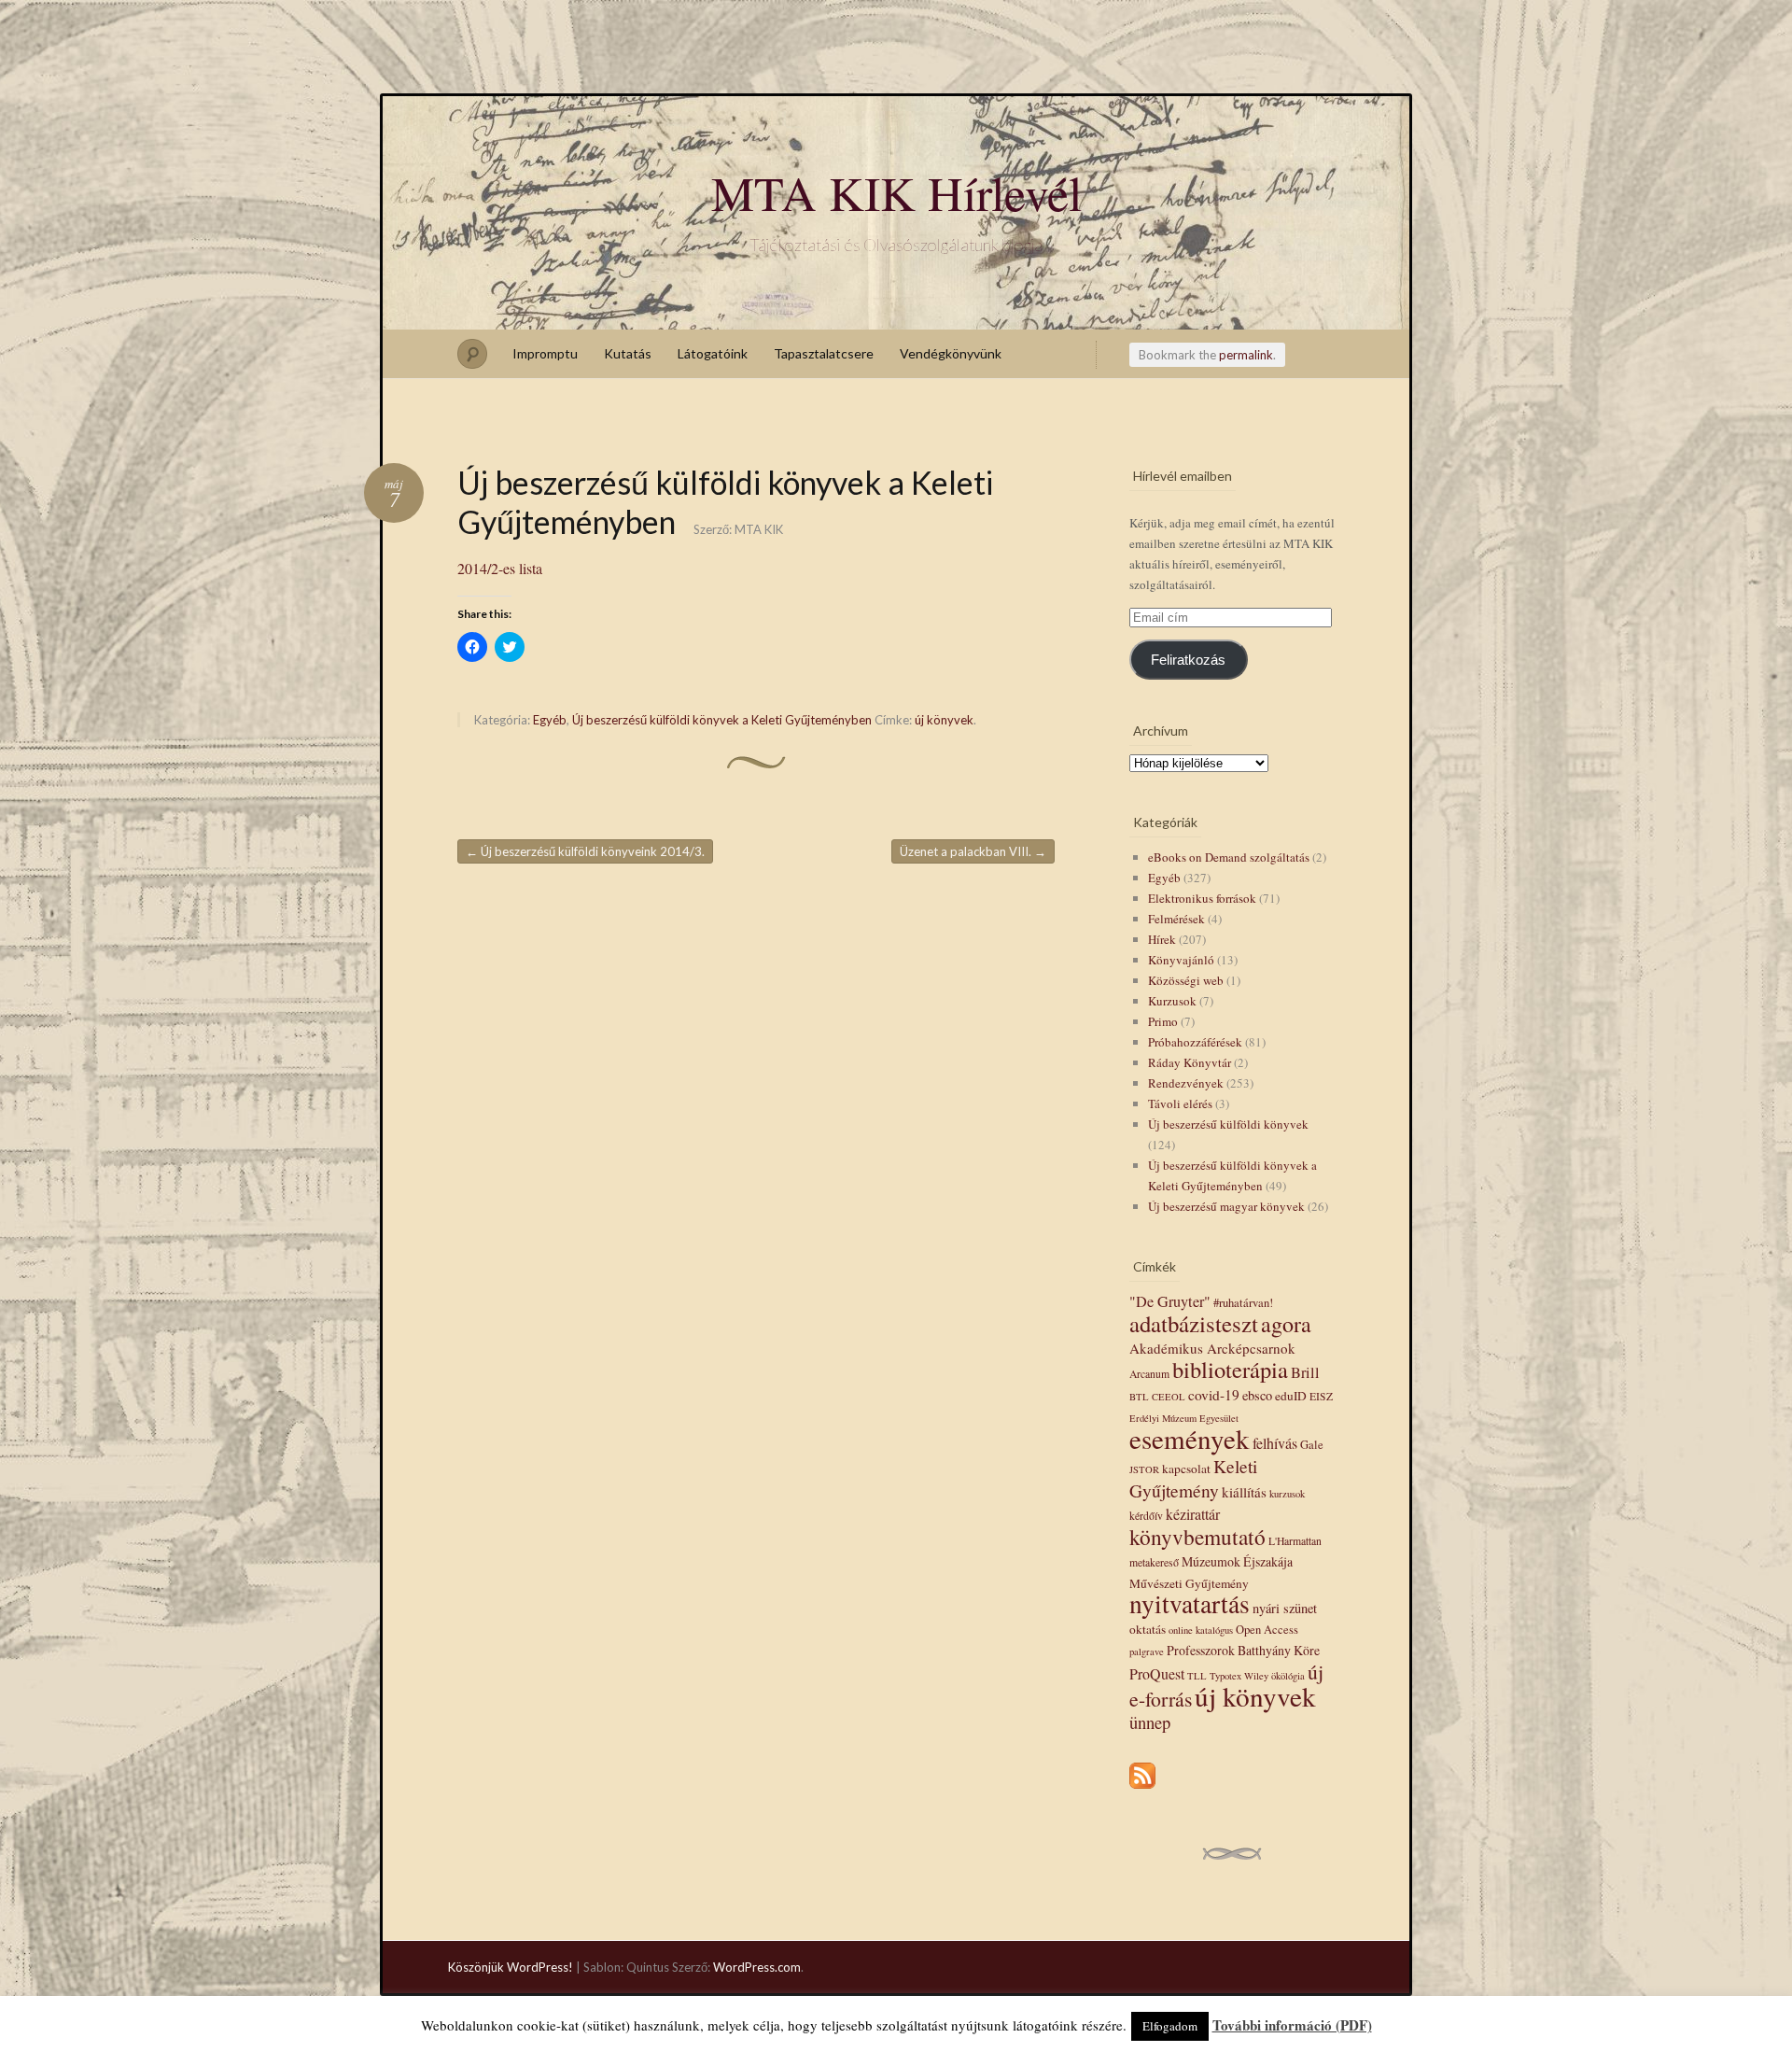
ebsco (1257, 1395)
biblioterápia (1230, 1369)
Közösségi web (1186, 980)
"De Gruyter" (1170, 1301)
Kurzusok (1172, 1001)
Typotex (1225, 1676)
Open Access (1267, 1630)
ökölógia (1288, 1676)
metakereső (1154, 1562)
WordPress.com (757, 1967)
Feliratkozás (1188, 660)
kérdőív (1146, 1516)
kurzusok (1287, 1494)
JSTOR (1144, 1469)
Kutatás (628, 353)
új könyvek (944, 720)
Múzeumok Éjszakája (1237, 1561)
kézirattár (1193, 1514)
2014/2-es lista (500, 568)
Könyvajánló (1181, 960)
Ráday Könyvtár (1190, 1062)
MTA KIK (759, 529)
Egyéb (550, 720)
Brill (1305, 1372)
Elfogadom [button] (1170, 2026)
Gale (1312, 1445)
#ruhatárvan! (1243, 1303)
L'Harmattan (1295, 1541)
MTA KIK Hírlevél (896, 192)
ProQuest (1157, 1673)
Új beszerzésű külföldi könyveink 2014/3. (585, 851)
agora (1286, 1324)
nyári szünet (1285, 1608)
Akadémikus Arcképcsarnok (1212, 1348)
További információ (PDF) (1292, 2025)
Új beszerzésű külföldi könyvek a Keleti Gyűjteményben (722, 720)
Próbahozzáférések (1195, 1042)
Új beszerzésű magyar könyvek (1226, 1206)
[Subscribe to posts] (1142, 1790)
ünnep (1150, 1722)
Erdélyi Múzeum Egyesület (1184, 1418)
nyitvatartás (1190, 1603)
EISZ (1321, 1396)
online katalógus (1201, 1630)
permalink (1246, 355)
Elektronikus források (1202, 898)
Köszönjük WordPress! (511, 1967)
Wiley (1256, 1676)
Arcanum (1149, 1374)
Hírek (1162, 939)
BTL (1139, 1397)
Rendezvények (1186, 1083)
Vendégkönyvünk (951, 353)
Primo (1163, 1021)
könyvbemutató (1197, 1537)
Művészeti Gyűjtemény (1189, 1583)
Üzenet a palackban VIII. (973, 851)
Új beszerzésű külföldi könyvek (1228, 1124)
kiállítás (1244, 1492)
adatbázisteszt (1194, 1323)
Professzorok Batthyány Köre (1243, 1650)
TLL (1197, 1676)
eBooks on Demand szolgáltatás (1229, 857)
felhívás (1275, 1443)
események (1190, 1438)
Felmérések (1176, 919)
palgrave (1147, 1651)
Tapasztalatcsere (824, 353)
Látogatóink (713, 353)
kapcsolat (1186, 1469)
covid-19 (1214, 1395)
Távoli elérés (1180, 1103)
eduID (1291, 1396)
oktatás (1148, 1629)
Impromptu (545, 353)
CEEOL (1169, 1397)
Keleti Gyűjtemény (1193, 1478)
